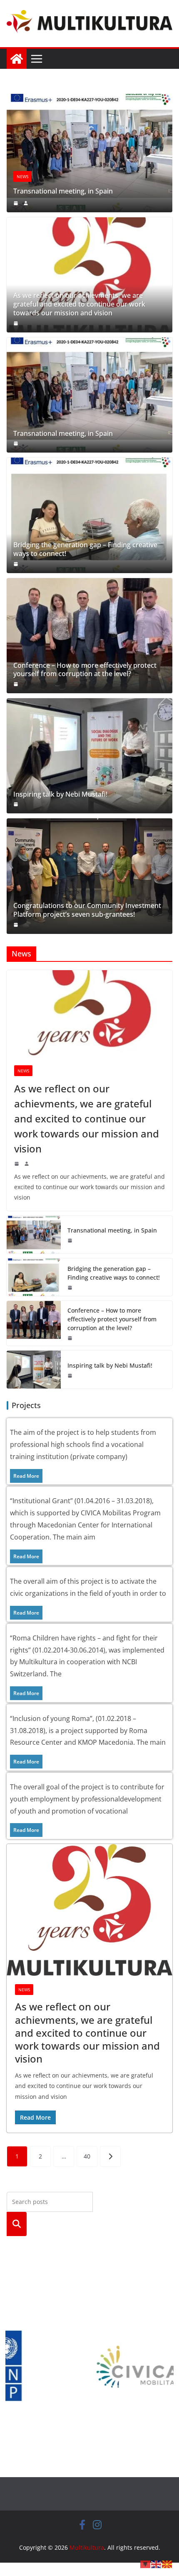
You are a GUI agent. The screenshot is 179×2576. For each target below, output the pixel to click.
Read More (26, 1476)
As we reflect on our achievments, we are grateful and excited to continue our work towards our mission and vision (79, 304)
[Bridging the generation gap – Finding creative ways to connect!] (89, 515)
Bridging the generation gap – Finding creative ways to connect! (85, 549)
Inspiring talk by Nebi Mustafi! (60, 794)
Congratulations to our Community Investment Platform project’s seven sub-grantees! (87, 910)
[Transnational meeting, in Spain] (89, 100)
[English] (157, 2563)
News (22, 176)
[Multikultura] (17, 59)
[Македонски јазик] (167, 2563)
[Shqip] (146, 2563)
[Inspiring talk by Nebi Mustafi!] (89, 756)
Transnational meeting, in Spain (63, 191)
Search (17, 2224)
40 (87, 2156)
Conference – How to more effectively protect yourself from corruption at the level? (85, 670)
